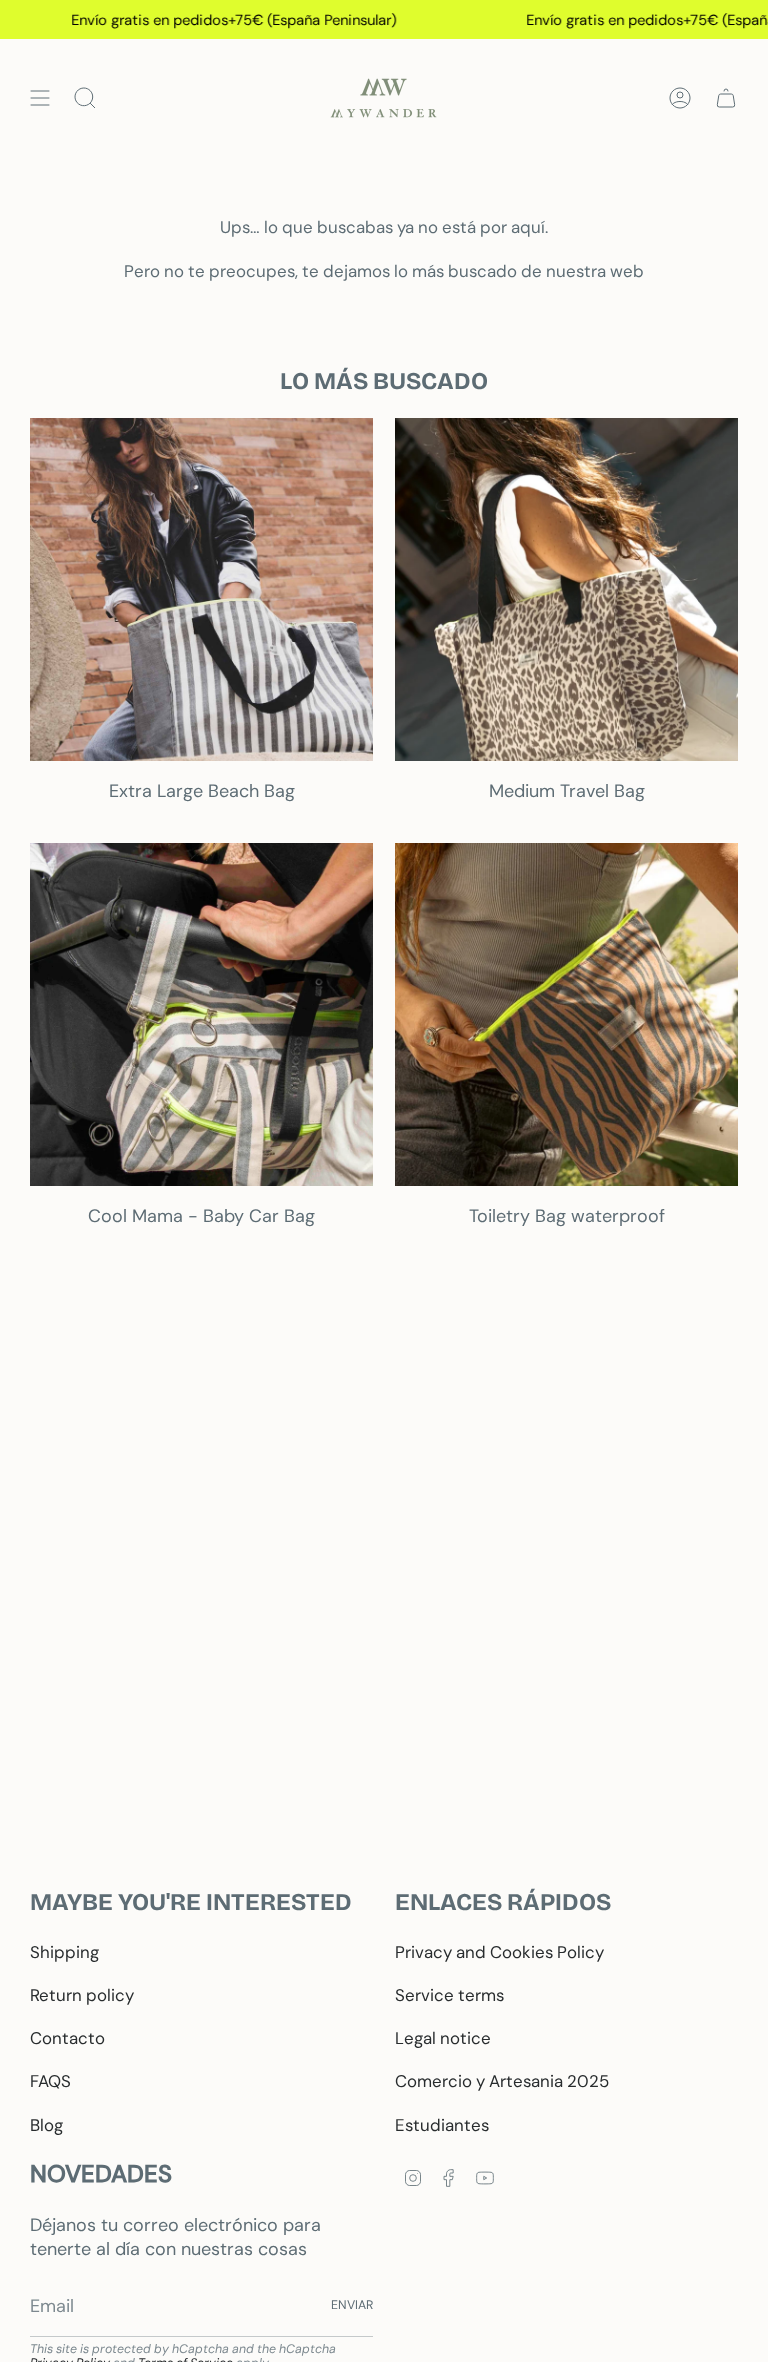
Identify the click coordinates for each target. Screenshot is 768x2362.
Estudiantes (442, 2125)
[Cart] (726, 98)
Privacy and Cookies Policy (499, 1952)
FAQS (50, 2081)
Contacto (67, 2038)
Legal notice (443, 2038)
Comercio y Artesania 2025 (502, 2081)
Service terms (449, 1995)
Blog (46, 2125)
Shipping (64, 1952)
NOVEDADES (101, 2173)
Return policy (82, 1995)
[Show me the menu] (40, 98)
